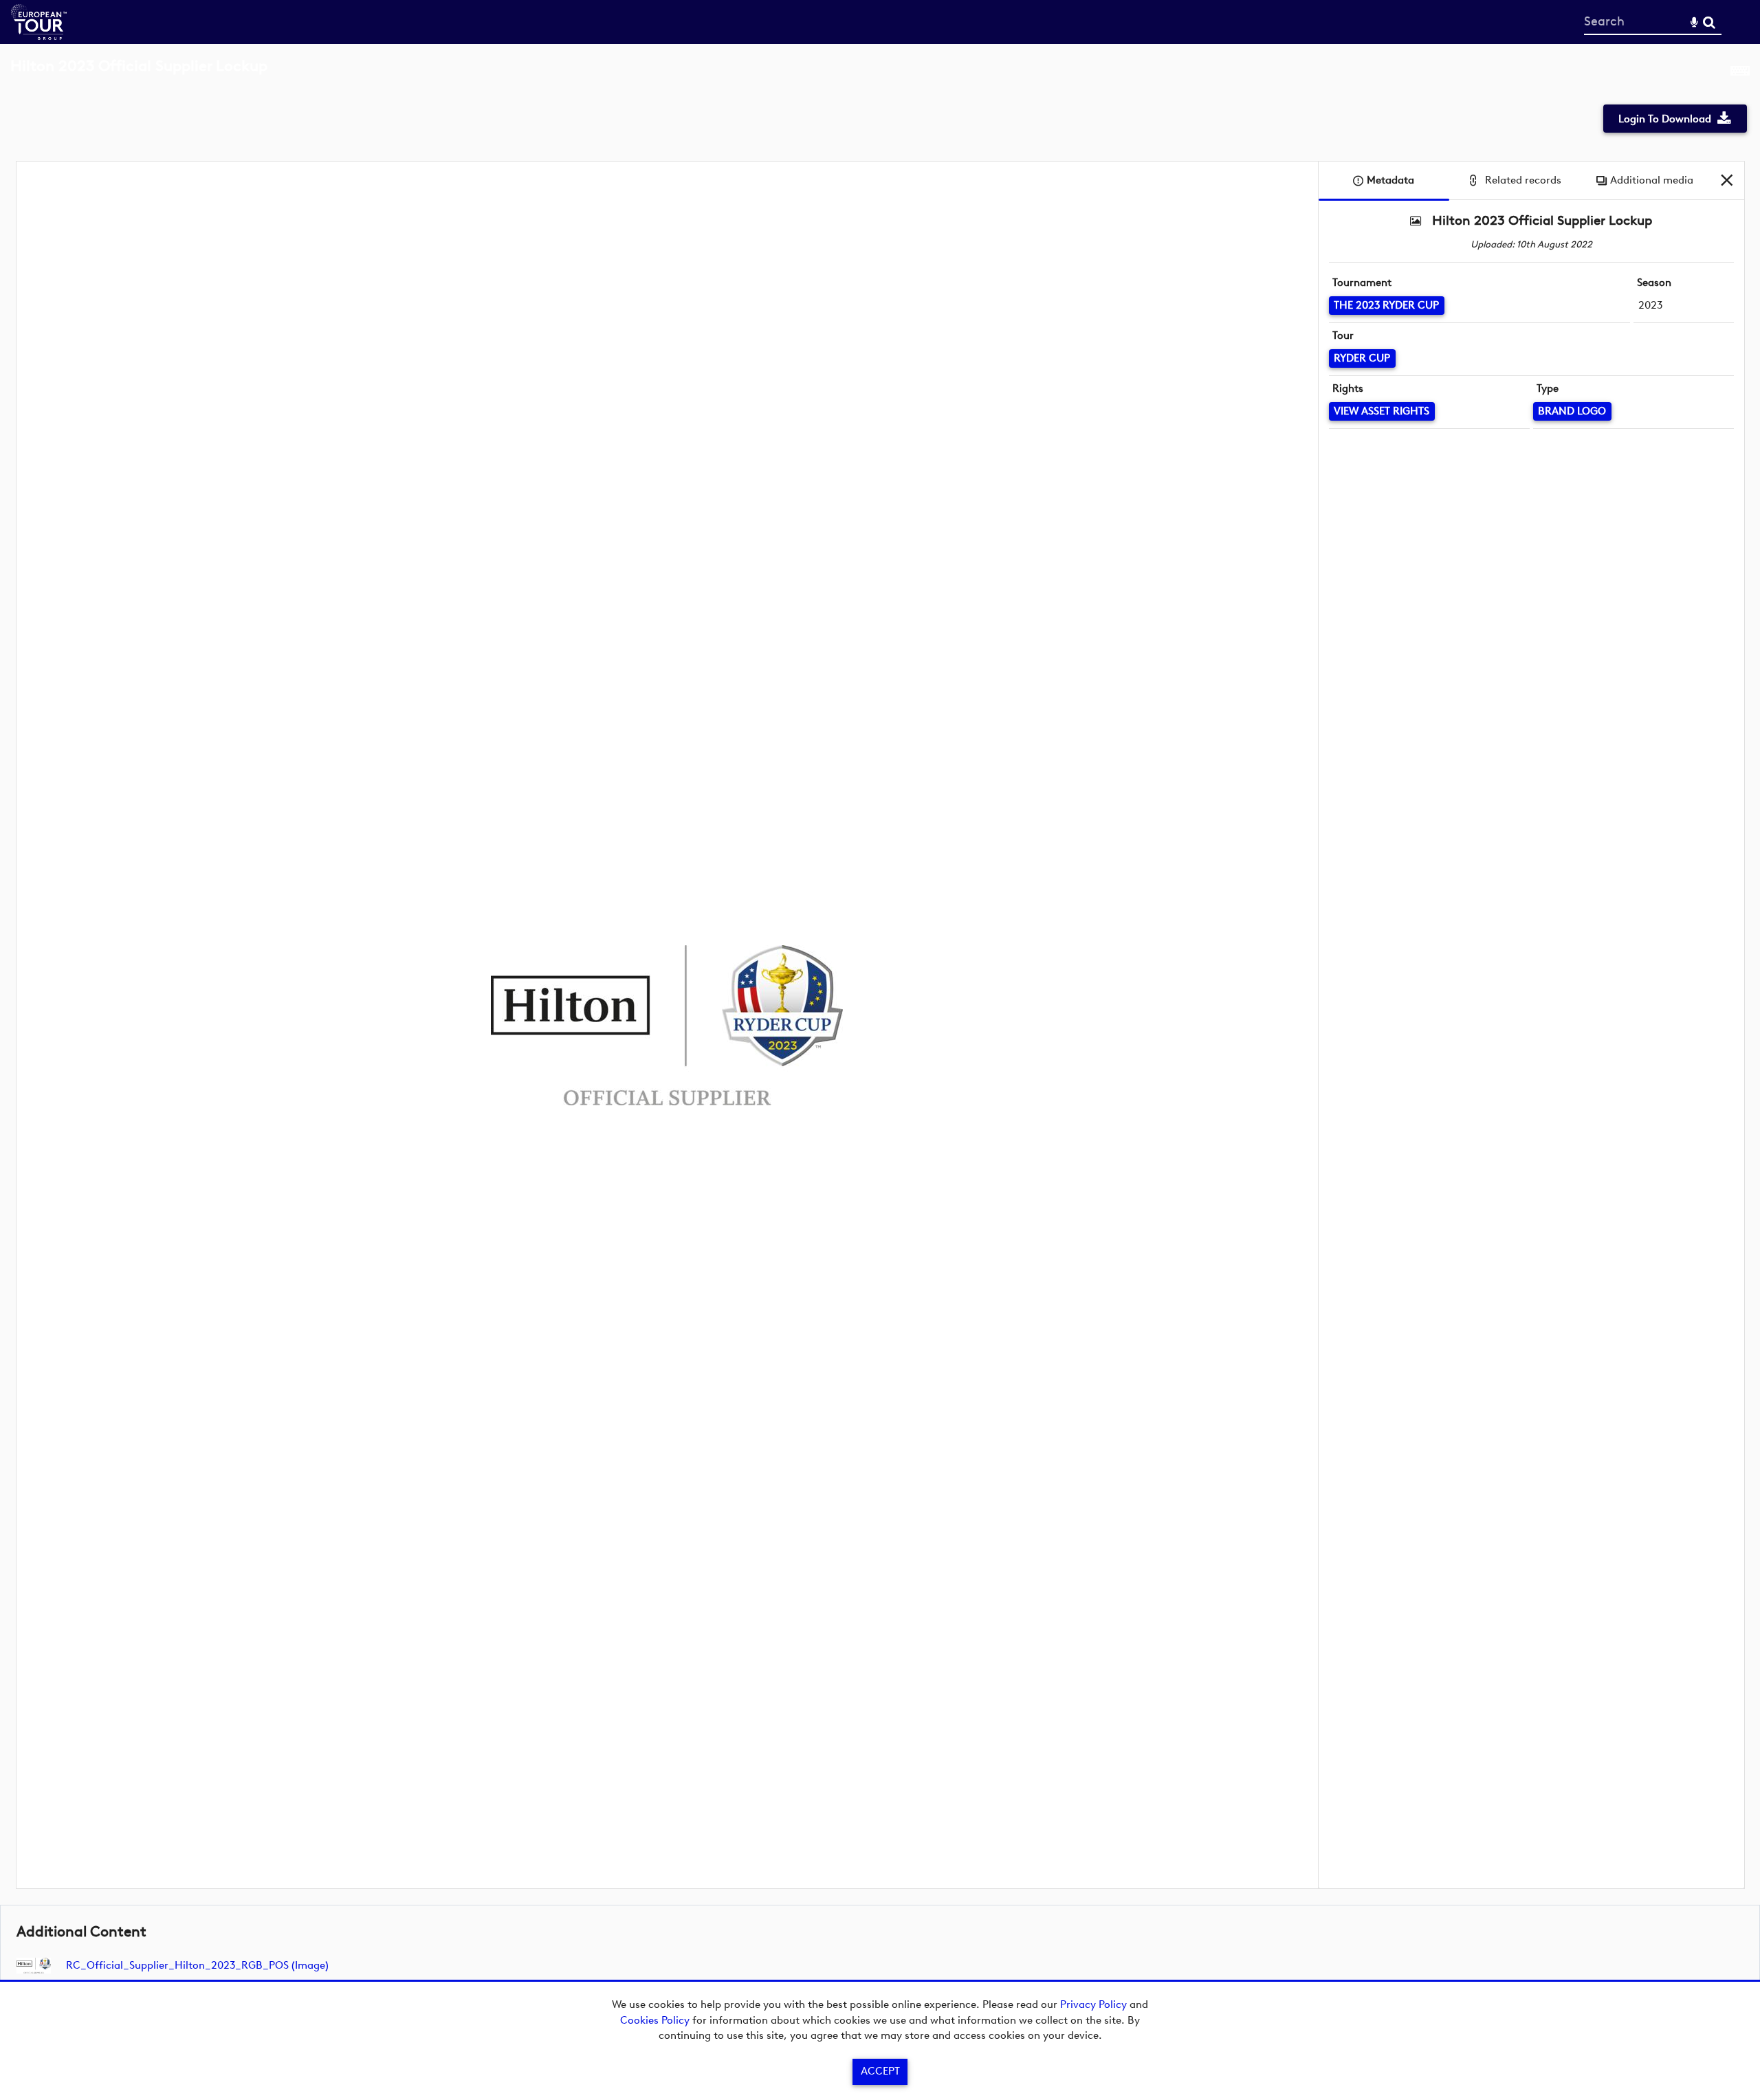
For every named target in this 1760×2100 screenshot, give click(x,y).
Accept (880, 2071)
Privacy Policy (1093, 2004)
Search (1709, 22)
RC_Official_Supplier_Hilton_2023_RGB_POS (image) (197, 1965)
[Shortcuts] (1740, 74)
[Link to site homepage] (39, 36)
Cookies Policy (655, 2020)
